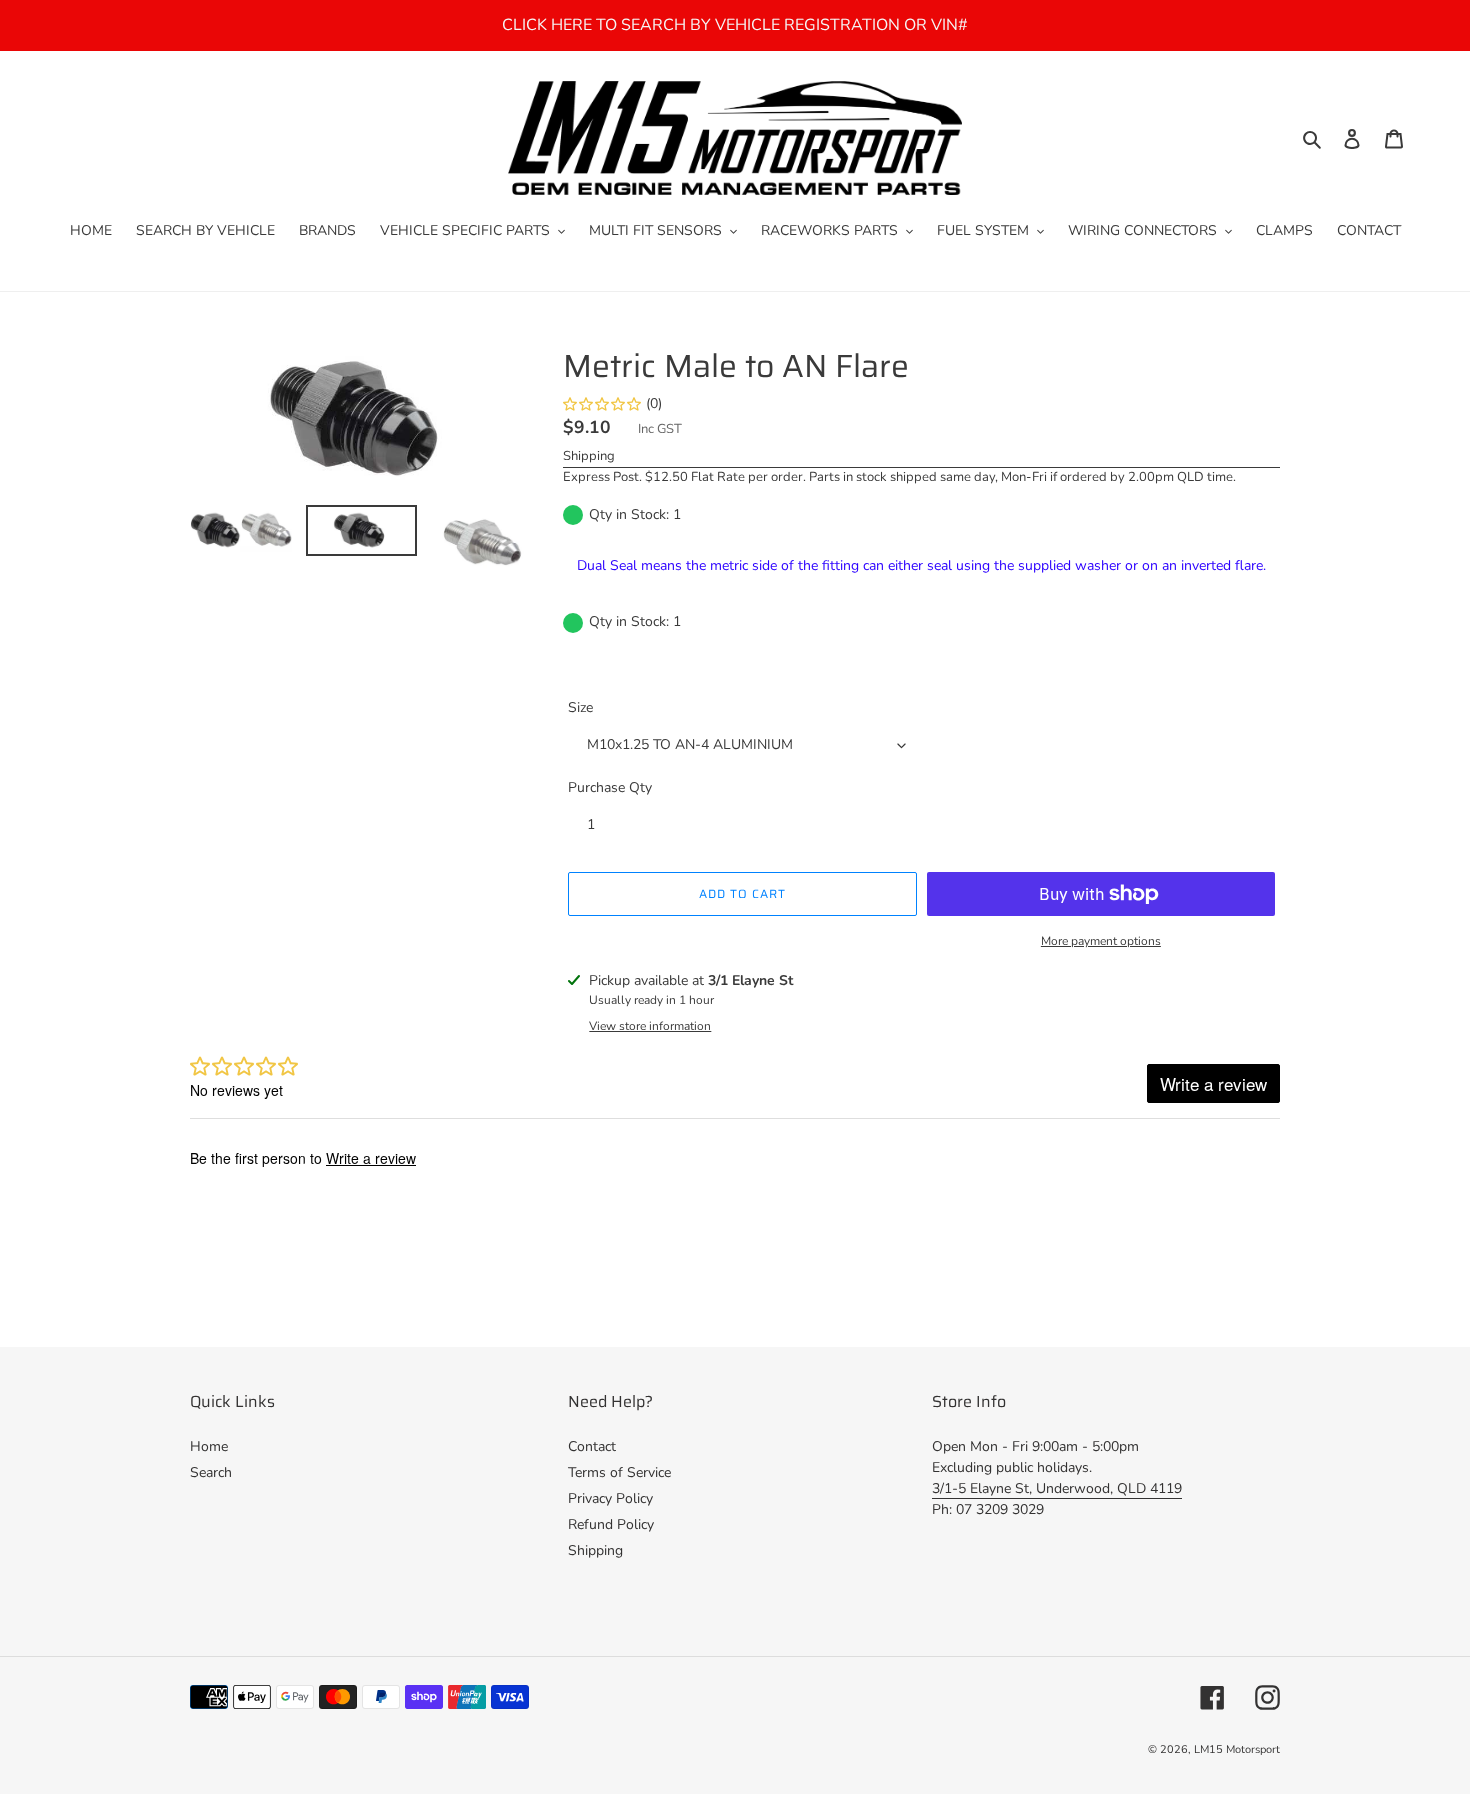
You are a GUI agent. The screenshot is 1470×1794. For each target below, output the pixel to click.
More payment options (1101, 941)
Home (209, 1446)
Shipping (589, 456)
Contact (592, 1446)
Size (580, 707)
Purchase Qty (610, 787)
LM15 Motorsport (1237, 1749)
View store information (650, 1026)
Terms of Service (619, 1472)
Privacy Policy (610, 1498)
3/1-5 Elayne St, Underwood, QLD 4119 (1057, 1488)
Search (211, 1472)
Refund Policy (611, 1524)
